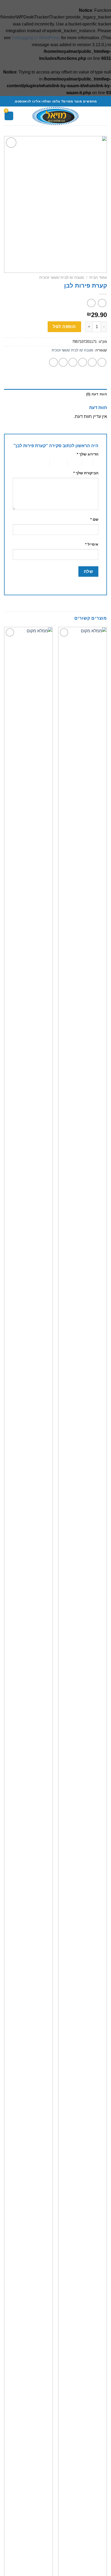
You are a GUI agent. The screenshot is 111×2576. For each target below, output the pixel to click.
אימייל (92, 544)
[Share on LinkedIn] (53, 362)
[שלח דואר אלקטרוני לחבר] (73, 362)
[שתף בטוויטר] (83, 362)
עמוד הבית (98, 278)
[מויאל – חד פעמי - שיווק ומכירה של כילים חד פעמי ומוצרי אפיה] (55, 116)
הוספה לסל (64, 327)
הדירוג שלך (88, 454)
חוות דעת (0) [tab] (97, 394)
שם (94, 519)
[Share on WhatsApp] (102, 362)
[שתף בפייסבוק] (92, 362)
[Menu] (104, 116)
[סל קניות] (9, 116)
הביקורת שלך (86, 473)
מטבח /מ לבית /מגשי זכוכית (62, 278)
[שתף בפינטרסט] (63, 362)
